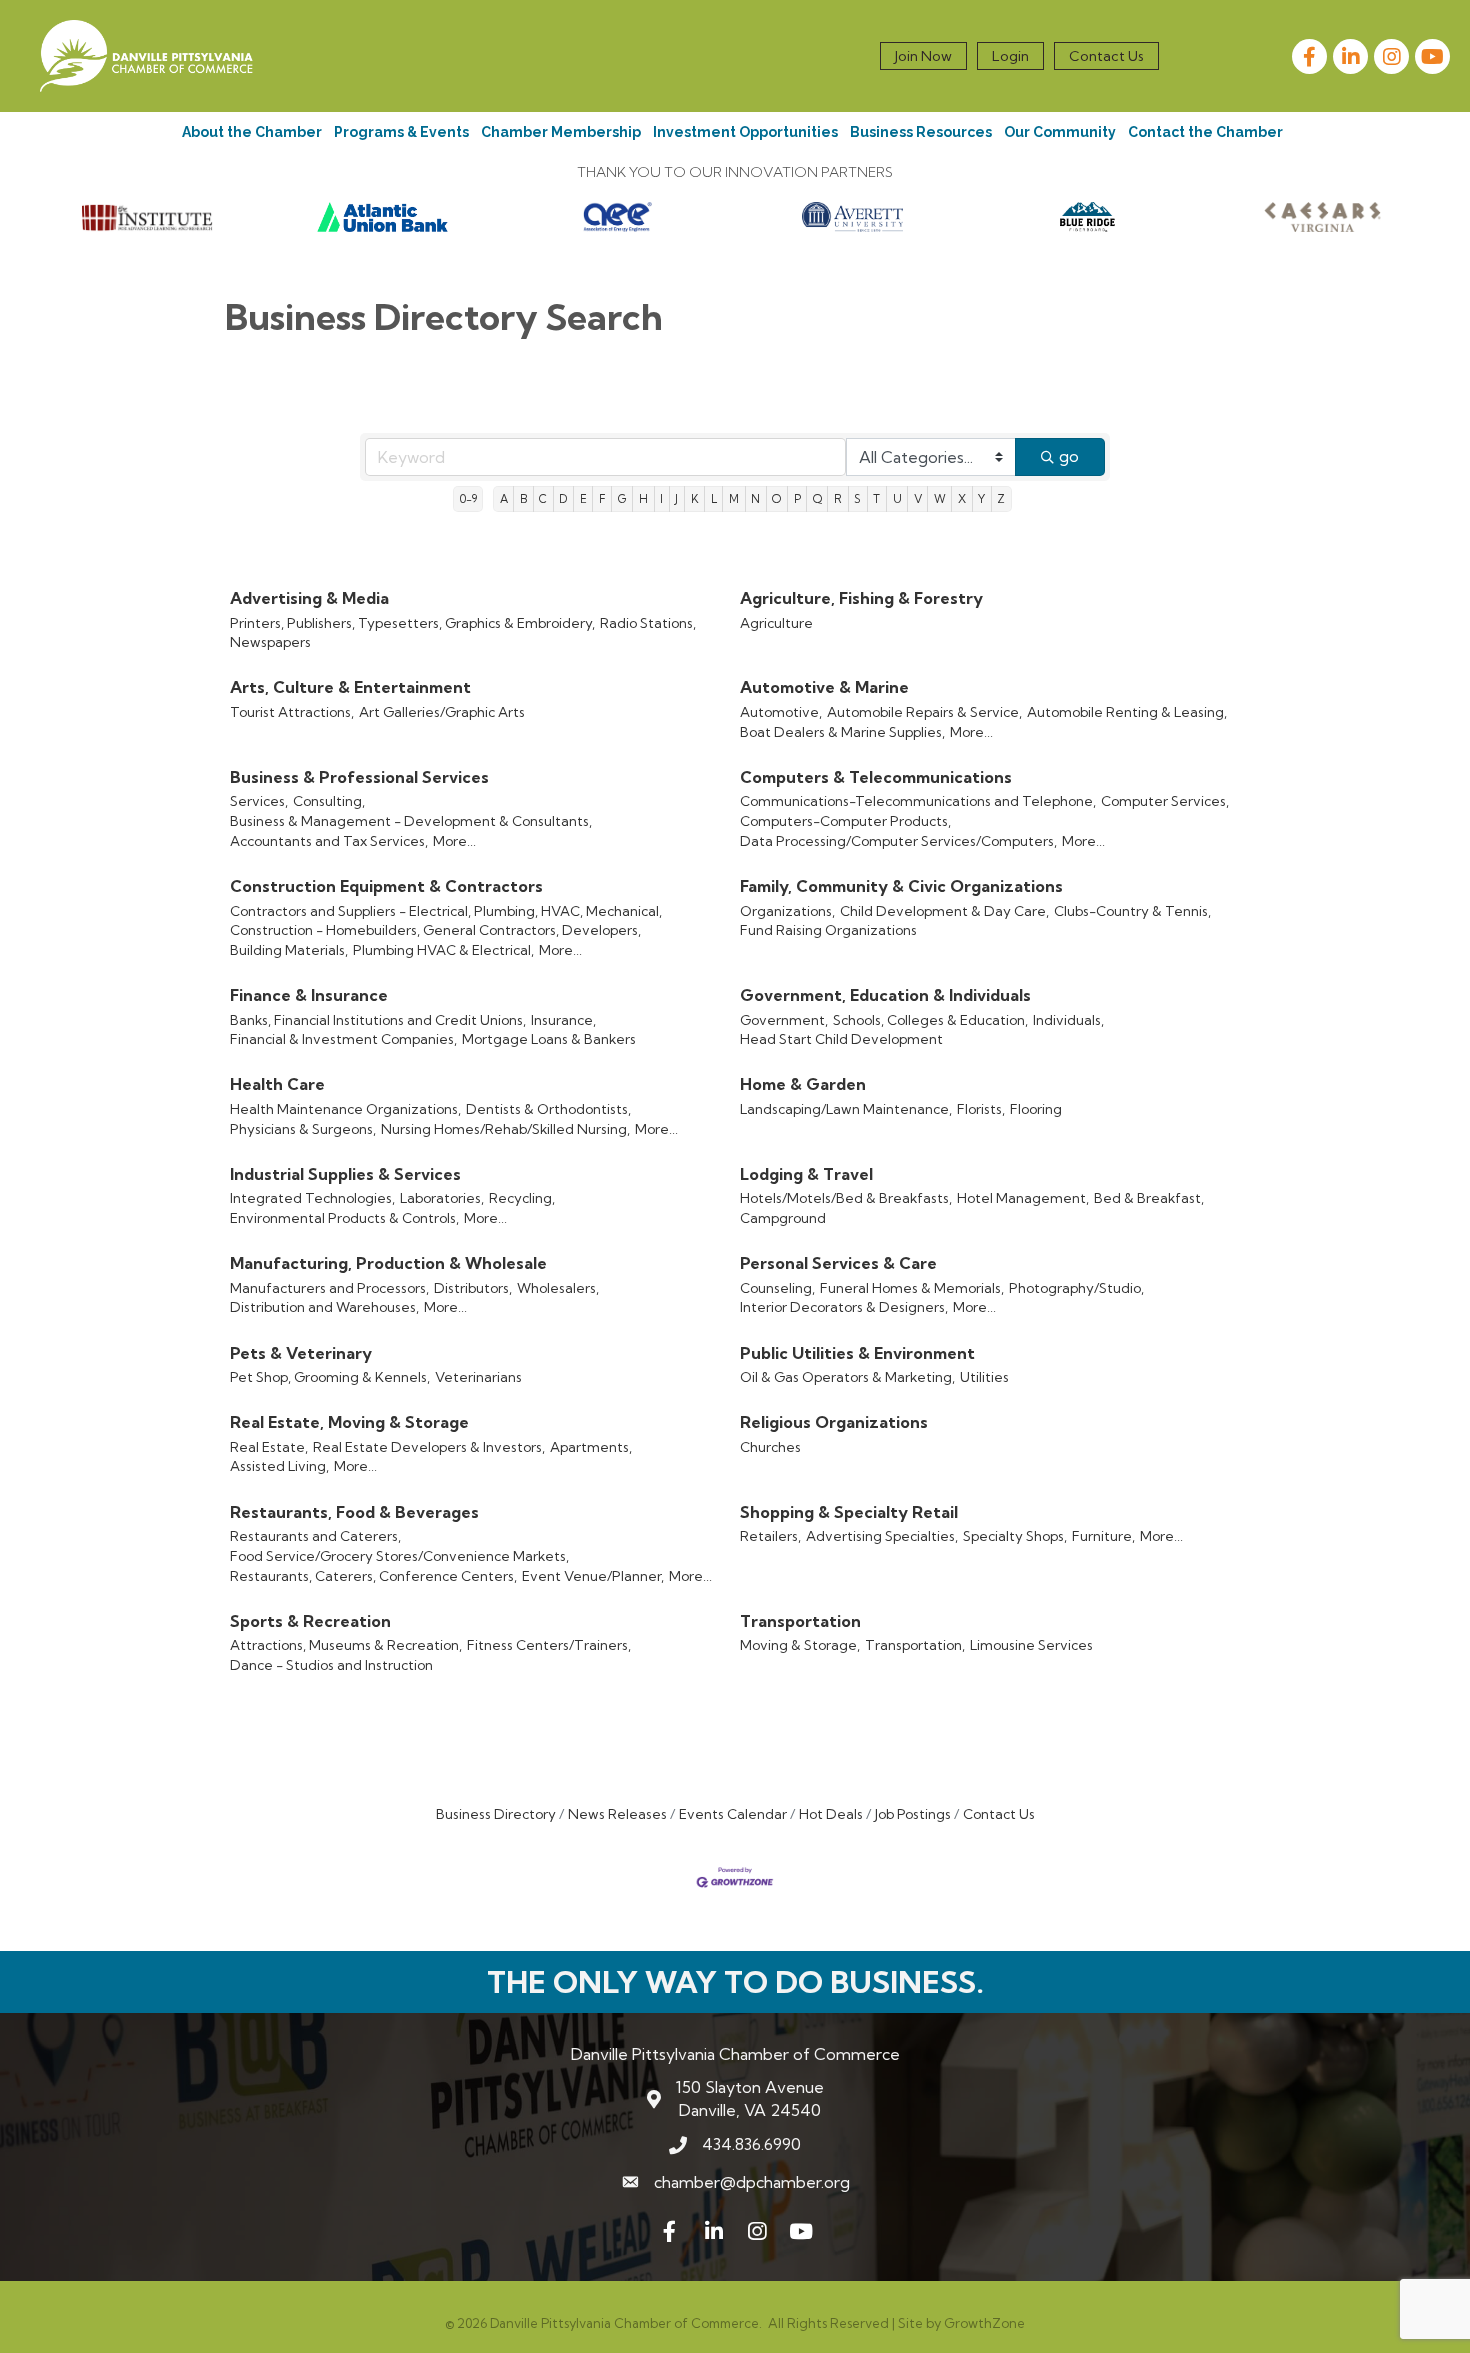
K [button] (695, 499)
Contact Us (1106, 56)
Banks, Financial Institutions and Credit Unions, (378, 1020)
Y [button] (981, 499)
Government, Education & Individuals (885, 995)
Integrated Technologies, (312, 1198)
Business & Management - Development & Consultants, (411, 821)
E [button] (583, 499)
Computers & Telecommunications (876, 777)
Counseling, (777, 1288)
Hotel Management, (1023, 1198)
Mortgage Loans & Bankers (549, 1039)
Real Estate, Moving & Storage (349, 1422)
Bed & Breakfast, (1149, 1198)
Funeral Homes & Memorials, (912, 1288)
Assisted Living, (279, 1466)
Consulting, (329, 801)
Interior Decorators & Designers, (844, 1307)
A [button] (504, 499)
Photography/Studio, (1076, 1288)
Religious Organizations (834, 1422)
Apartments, (591, 1447)
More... (971, 732)
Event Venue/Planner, (593, 1576)
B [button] (523, 499)
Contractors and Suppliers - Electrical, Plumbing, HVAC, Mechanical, (446, 911)
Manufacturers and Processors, (329, 1288)
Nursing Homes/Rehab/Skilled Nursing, (505, 1129)
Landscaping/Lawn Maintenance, (846, 1109)
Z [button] (1001, 499)
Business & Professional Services (359, 777)
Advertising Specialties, (882, 1536)
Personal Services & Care (838, 1263)
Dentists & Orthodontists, (548, 1109)
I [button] (661, 499)
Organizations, (787, 911)
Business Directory (496, 1814)
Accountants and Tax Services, (329, 841)
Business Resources (921, 132)
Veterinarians (478, 1377)
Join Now (923, 56)
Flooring (1036, 1109)
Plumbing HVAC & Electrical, (443, 950)
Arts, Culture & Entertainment (350, 687)
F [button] (602, 499)
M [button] (734, 499)
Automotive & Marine (824, 687)
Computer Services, (1165, 801)
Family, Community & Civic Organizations (901, 886)
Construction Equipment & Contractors (386, 886)
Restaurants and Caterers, (315, 1536)
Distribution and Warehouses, (324, 1307)
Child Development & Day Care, (944, 911)
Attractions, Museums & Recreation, (346, 1645)
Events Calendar (733, 1814)
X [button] (962, 499)
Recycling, (522, 1198)
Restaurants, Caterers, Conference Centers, (373, 1576)
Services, (259, 801)
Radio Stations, (648, 623)
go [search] (1069, 456)
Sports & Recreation (310, 1621)
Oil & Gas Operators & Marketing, (847, 1377)
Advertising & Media (309, 598)
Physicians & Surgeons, (303, 1129)
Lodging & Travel (806, 1174)
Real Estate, (269, 1447)
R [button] (838, 499)
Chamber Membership (561, 132)
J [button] (676, 499)
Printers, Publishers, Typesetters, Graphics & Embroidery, (412, 623)
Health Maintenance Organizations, (345, 1109)
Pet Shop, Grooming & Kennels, (330, 1377)
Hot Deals (831, 1814)
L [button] (714, 499)
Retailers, (770, 1536)
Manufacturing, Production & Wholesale (388, 1263)
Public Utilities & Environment (857, 1353)
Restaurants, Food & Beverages (354, 1512)
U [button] (897, 499)
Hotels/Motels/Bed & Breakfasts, (846, 1198)
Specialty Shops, (1015, 1536)
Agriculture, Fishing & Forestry (861, 598)
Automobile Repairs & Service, (924, 712)
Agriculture (776, 623)
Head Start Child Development (841, 1039)
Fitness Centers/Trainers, (549, 1645)
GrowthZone (984, 2323)
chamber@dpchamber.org (752, 2182)
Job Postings (913, 1814)
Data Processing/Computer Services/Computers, (898, 841)
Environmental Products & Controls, (344, 1218)
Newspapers (270, 642)
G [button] (622, 499)
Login (1010, 56)
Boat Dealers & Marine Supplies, (842, 732)
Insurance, (563, 1020)
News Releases (617, 1814)
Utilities (984, 1377)
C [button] (543, 499)
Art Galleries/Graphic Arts (442, 712)
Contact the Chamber (1205, 132)
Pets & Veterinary (301, 1353)
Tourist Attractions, (292, 712)
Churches (770, 1447)
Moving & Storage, (800, 1645)
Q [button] (817, 499)
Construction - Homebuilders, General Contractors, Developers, (435, 930)
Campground (783, 1218)
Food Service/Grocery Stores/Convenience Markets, (399, 1556)
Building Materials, (289, 950)
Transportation (800, 1621)
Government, (784, 1020)
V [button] (918, 499)
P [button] (797, 499)
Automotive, (781, 712)
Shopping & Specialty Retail (849, 1512)
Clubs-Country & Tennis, (1132, 911)
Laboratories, (442, 1198)
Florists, (981, 1109)
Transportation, (915, 1645)
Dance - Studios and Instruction (331, 1665)
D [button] (563, 499)
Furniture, (1103, 1536)
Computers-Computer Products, (845, 821)
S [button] (857, 499)
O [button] (776, 499)
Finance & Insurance (309, 995)
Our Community (1060, 132)
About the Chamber (252, 132)
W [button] (940, 499)
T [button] (876, 499)
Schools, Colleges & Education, (930, 1020)
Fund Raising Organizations (828, 930)
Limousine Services (1031, 1645)
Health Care (277, 1084)
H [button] (643, 499)
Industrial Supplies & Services (345, 1174)
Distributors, (473, 1288)
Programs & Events (401, 132)
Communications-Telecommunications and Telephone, (918, 801)
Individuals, (1068, 1020)
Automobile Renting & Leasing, (1127, 712)
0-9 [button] (468, 499)
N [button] (755, 499)
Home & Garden (803, 1084)
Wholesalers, (558, 1288)
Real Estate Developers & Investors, (429, 1447)
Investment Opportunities (745, 132)
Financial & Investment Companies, (343, 1039)
